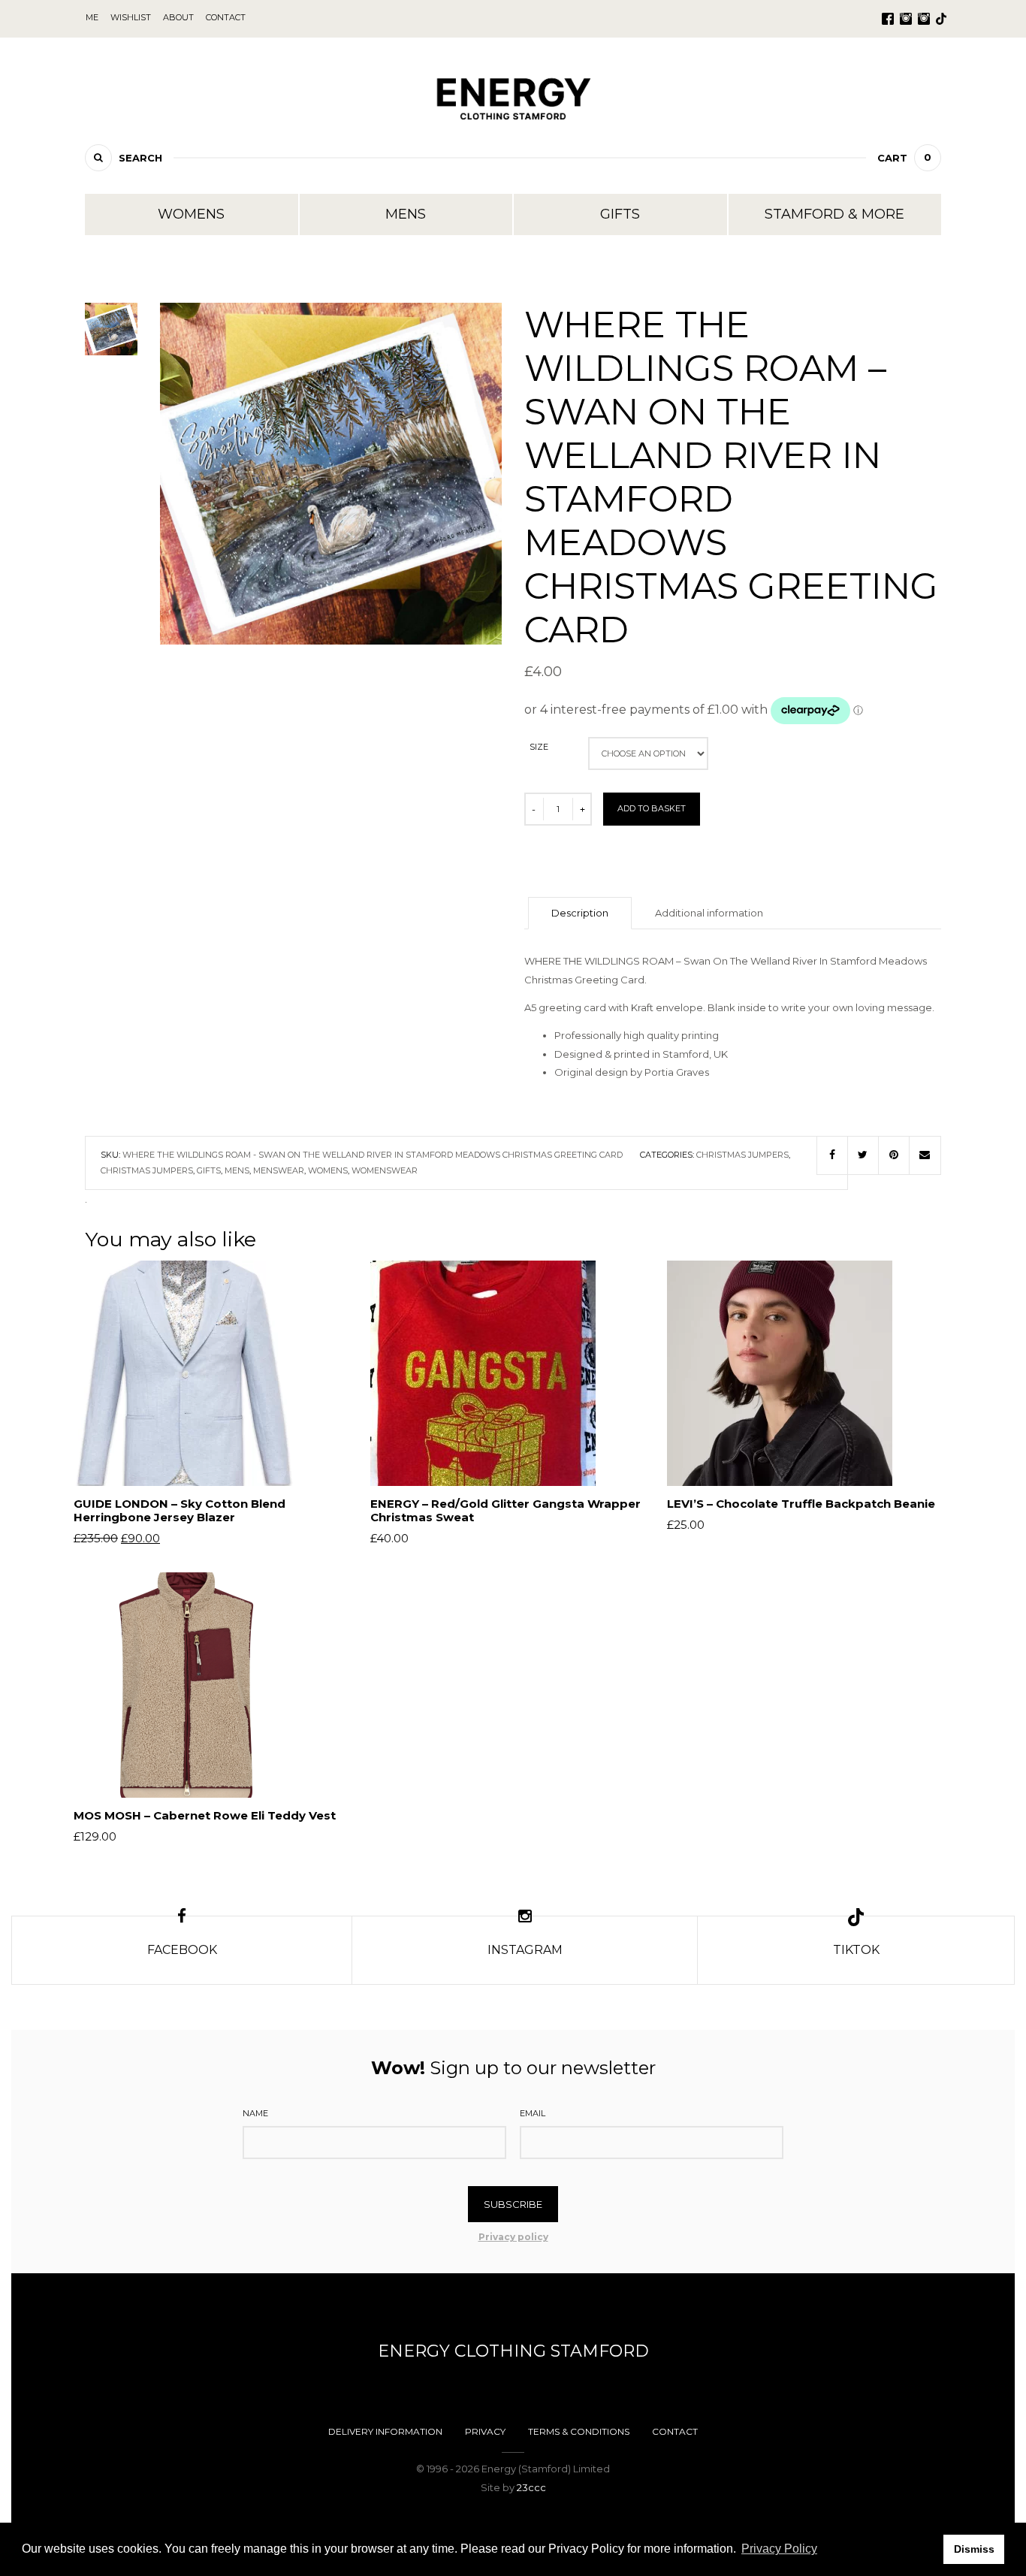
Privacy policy (513, 2237)
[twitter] (863, 1155)
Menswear (279, 1170)
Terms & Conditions (579, 2431)
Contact (675, 2431)
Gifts (620, 214)
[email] (925, 1155)
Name (255, 2113)
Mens (406, 214)
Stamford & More (834, 214)
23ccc (531, 2487)
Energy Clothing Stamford (513, 2351)
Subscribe (513, 2204)
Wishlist (131, 17)
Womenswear (385, 1170)
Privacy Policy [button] (779, 2549)
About (178, 17)
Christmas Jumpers (742, 1155)
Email (533, 2113)
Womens (191, 214)
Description (580, 913)
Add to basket (652, 808)
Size (539, 747)
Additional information (709, 913)
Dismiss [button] (974, 2549)
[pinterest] (894, 1155)
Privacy (485, 2431)
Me (92, 17)
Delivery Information (385, 2431)
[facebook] (832, 1155)
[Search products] (98, 158)
